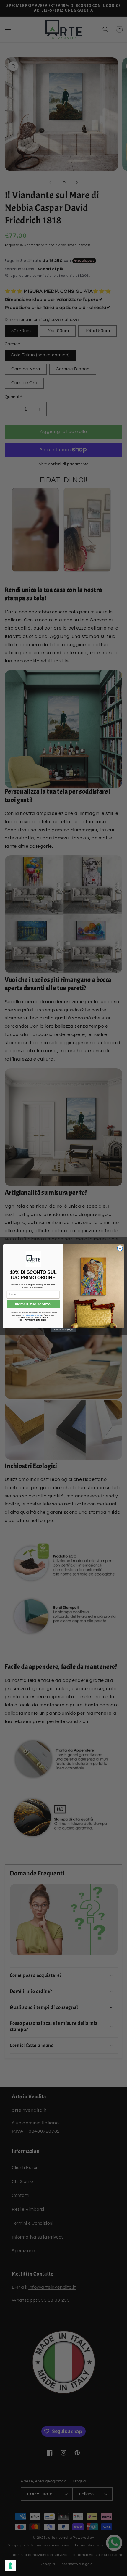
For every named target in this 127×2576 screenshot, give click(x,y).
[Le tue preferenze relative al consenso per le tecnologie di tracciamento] (10, 2566)
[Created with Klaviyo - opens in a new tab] (63, 1330)
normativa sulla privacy (31, 1315)
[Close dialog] (120, 1248)
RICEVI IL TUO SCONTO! (33, 1304)
